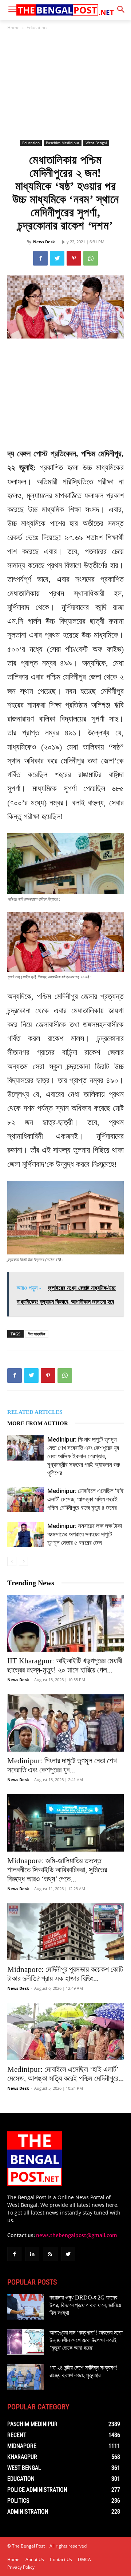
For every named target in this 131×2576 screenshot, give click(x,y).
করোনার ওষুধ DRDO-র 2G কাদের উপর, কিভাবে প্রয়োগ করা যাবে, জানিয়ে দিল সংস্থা (85, 2305)
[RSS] (50, 2254)
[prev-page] (12, 1561)
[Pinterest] (74, 258)
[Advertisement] (65, 85)
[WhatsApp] (91, 258)
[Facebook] (40, 258)
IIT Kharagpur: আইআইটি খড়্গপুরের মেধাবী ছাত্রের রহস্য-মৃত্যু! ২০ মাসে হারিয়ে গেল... (65, 1665)
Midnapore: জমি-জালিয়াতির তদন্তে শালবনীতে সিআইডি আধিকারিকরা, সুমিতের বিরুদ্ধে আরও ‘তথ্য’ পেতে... (57, 1870)
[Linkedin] (32, 2254)
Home (13, 28)
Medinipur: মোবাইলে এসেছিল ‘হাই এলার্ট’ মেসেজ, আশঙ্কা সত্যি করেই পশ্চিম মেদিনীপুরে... (65, 2074)
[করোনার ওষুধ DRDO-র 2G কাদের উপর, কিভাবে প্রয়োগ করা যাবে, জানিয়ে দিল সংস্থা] (25, 2307)
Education (37, 28)
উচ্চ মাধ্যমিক (37, 1334)
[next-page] (23, 1561)
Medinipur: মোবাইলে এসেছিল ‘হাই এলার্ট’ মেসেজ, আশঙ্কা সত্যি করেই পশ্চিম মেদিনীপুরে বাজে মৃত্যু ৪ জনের (86, 1499)
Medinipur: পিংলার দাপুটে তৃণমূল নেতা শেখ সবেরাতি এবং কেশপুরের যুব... (62, 1765)
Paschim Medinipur (63, 143)
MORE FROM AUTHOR (38, 1423)
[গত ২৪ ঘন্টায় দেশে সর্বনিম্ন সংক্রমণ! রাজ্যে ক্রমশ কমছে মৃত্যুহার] (25, 2377)
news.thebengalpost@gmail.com (77, 2235)
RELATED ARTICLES (35, 1412)
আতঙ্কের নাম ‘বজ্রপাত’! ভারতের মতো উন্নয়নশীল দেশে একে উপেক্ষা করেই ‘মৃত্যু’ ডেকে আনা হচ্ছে (86, 2340)
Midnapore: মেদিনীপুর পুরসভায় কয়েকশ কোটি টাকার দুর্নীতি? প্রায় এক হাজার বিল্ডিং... (65, 1974)
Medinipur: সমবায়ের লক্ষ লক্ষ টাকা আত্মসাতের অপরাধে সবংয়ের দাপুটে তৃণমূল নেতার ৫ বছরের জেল (85, 1534)
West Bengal (96, 143)
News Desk (44, 242)
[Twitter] (57, 258)
